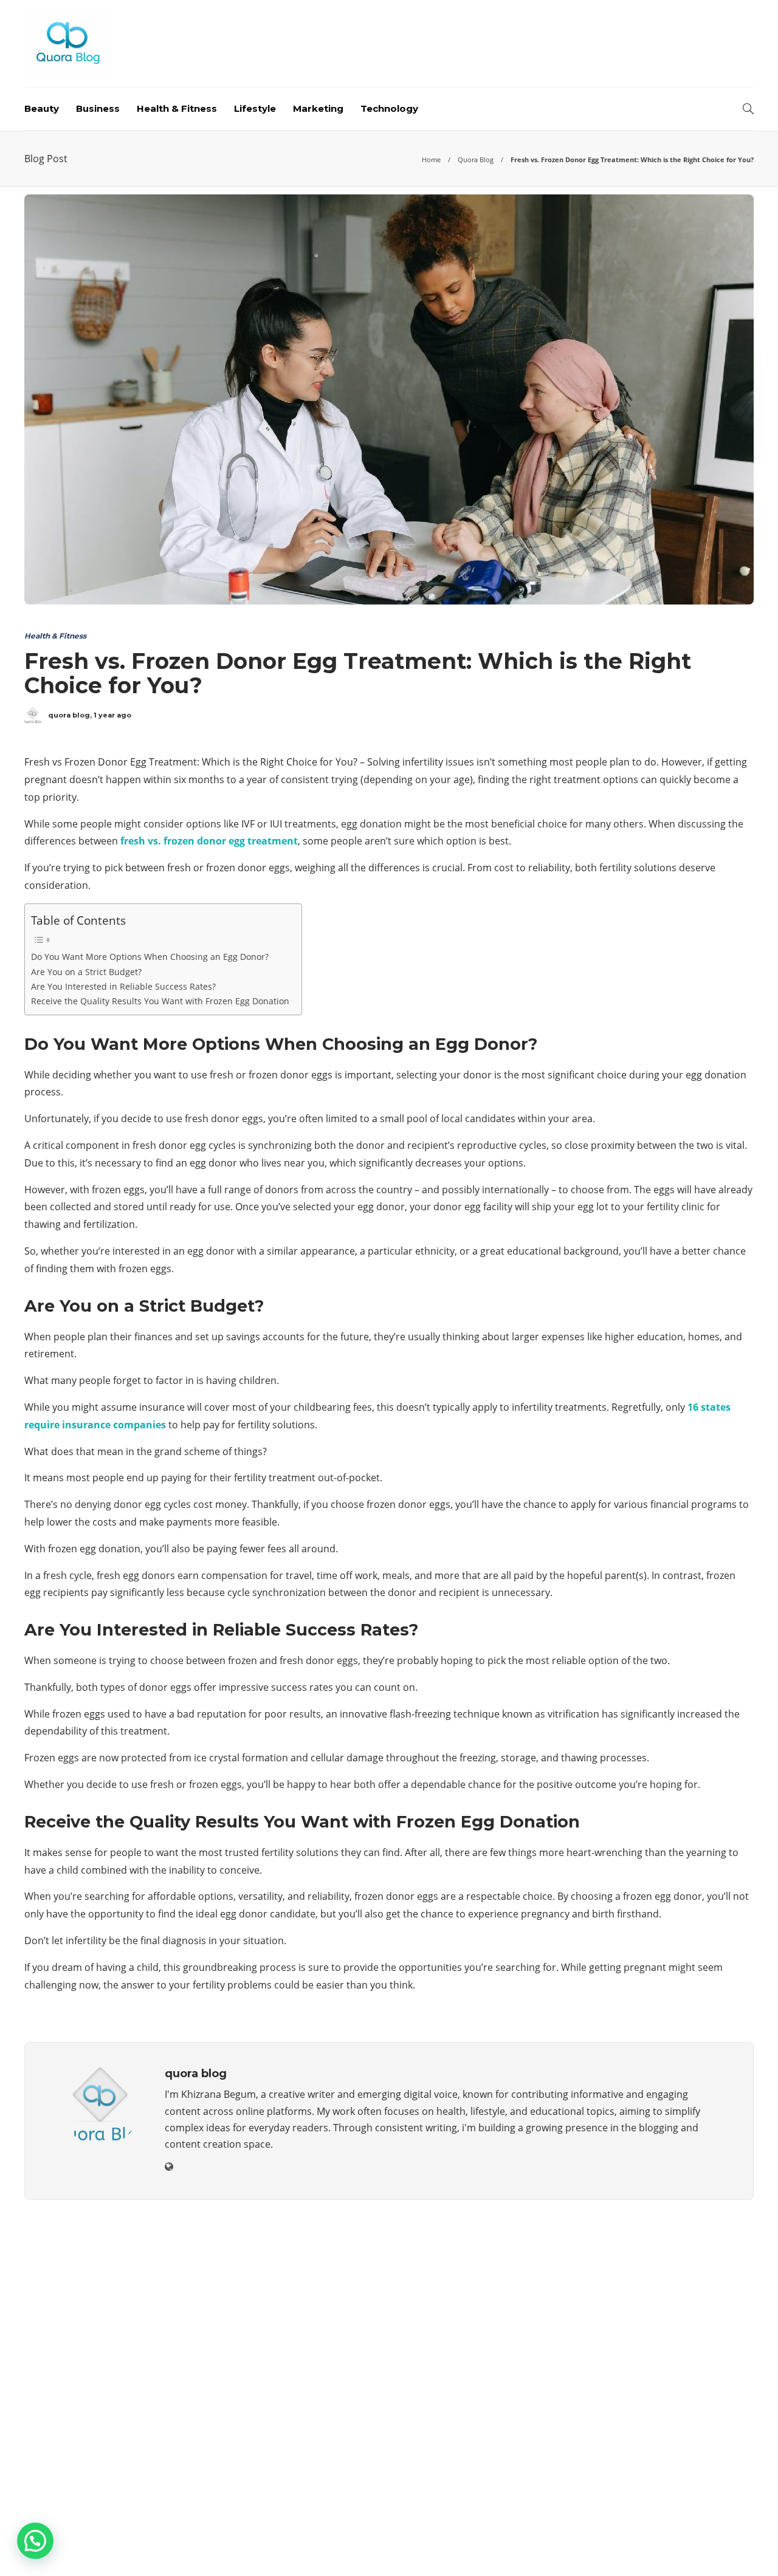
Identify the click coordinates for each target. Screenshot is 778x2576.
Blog (604, 2549)
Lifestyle (255, 108)
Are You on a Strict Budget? (86, 972)
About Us (555, 2549)
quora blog (69, 715)
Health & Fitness (177, 108)
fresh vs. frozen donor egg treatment (209, 841)
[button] (35, 2541)
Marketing (318, 108)
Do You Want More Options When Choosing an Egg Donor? (150, 957)
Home (431, 159)
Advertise (656, 2549)
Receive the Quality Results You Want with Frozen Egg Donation (160, 1001)
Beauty (42, 108)
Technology (389, 108)
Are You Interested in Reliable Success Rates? (123, 986)
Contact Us (725, 2549)
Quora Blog (476, 159)
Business (98, 108)
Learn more (70, 2442)
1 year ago (112, 715)
